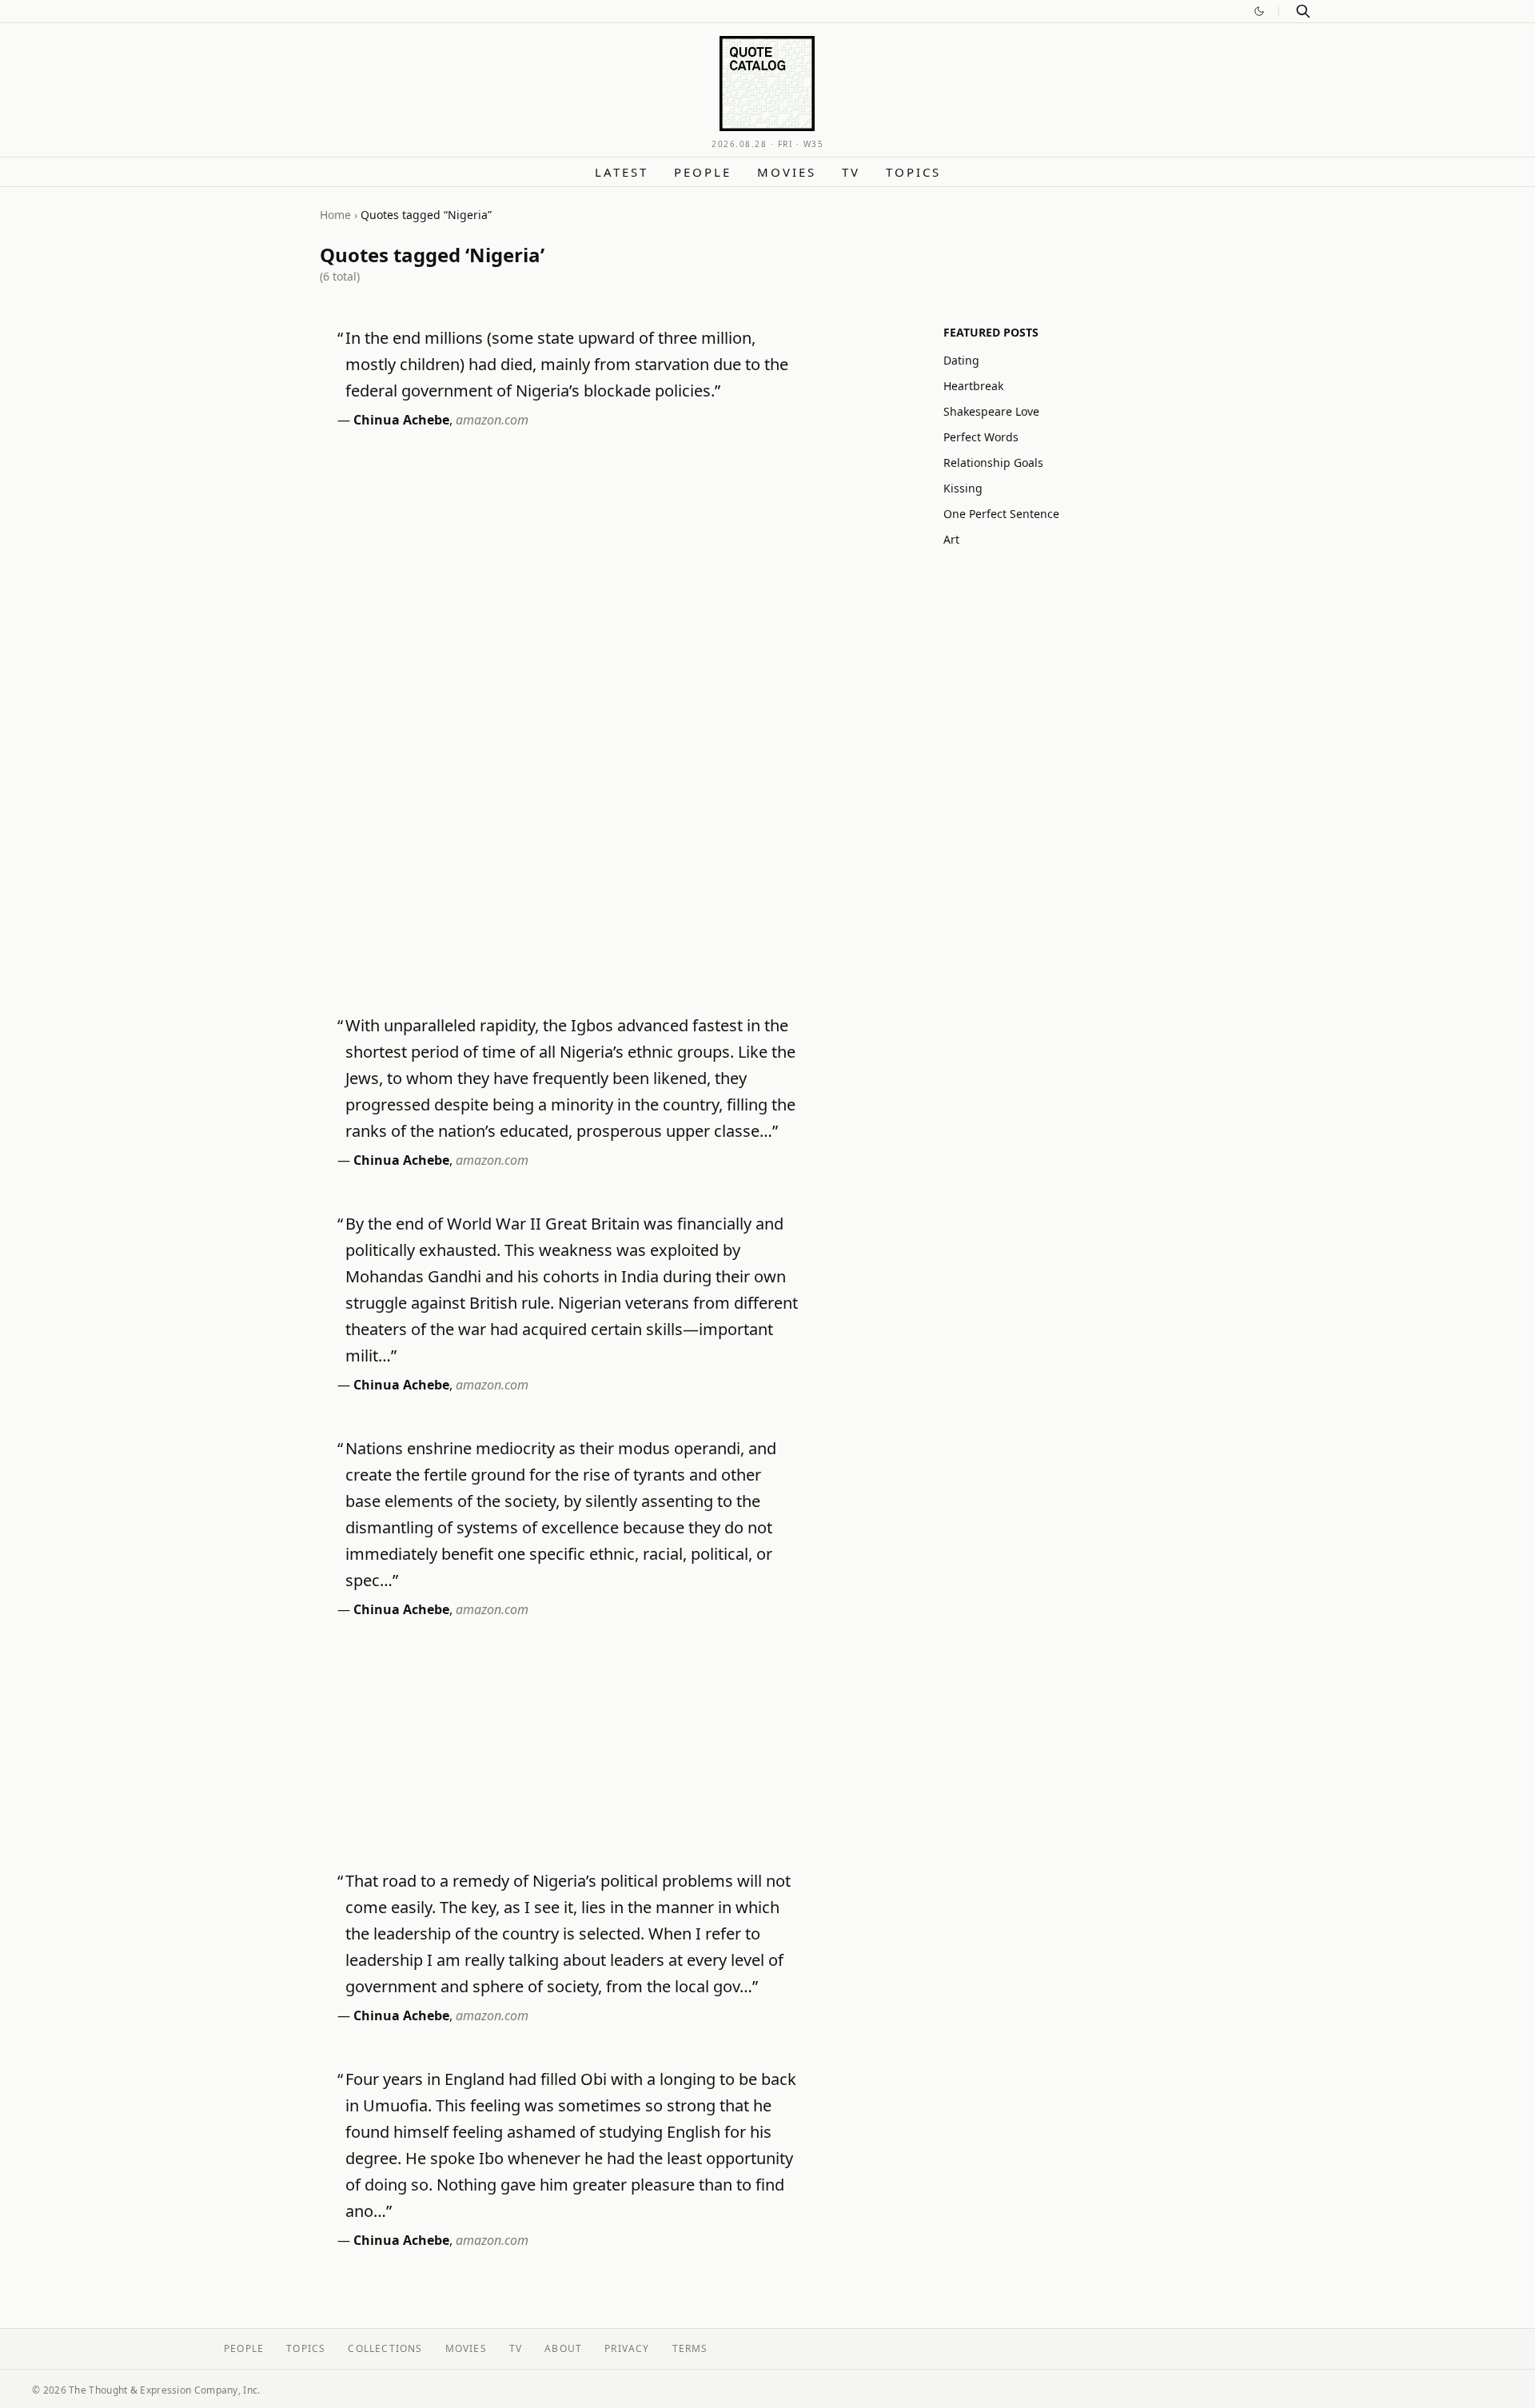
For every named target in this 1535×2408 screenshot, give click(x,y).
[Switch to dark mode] (1259, 11)
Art (951, 539)
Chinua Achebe (401, 420)
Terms (690, 2348)
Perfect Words (981, 437)
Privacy (627, 2348)
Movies (787, 172)
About (563, 2348)
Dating (961, 360)
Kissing (963, 488)
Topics (913, 172)
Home (335, 215)
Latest (622, 172)
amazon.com (492, 420)
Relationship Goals (993, 462)
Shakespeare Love (991, 411)
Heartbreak (973, 386)
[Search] (1303, 11)
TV (851, 172)
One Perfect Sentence (1001, 514)
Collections (385, 2348)
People (703, 172)
